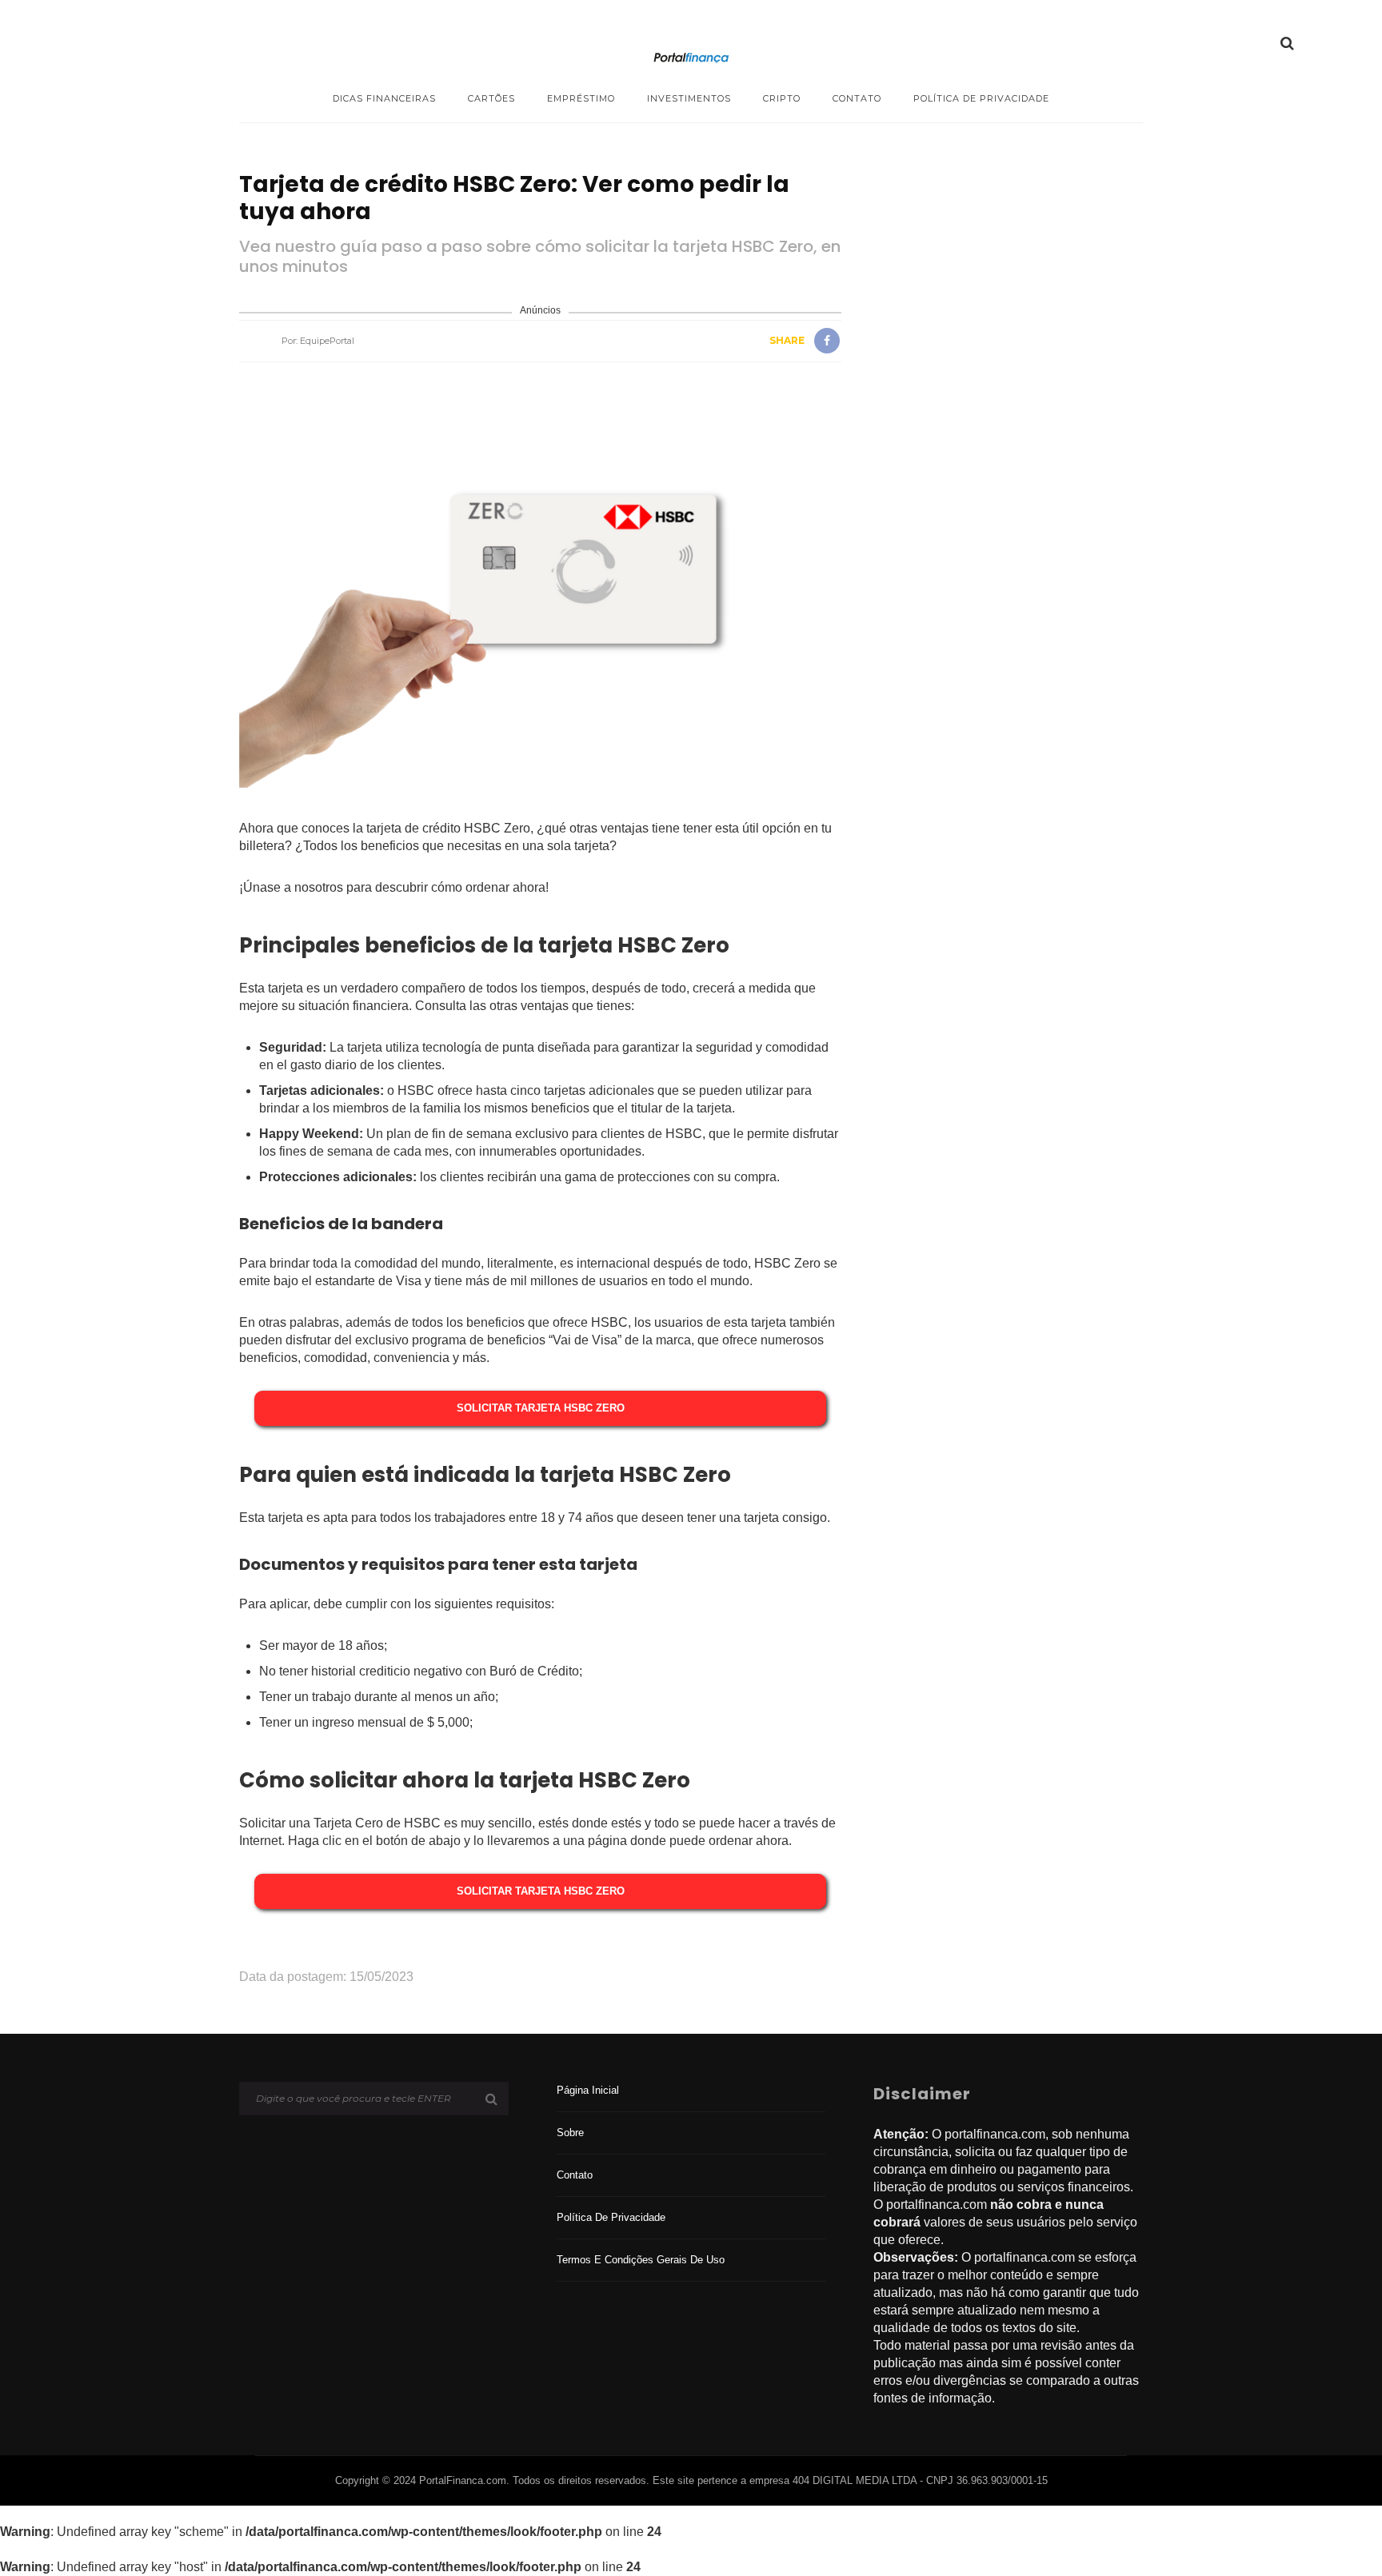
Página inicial (588, 2090)
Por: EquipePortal (318, 341)
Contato (857, 98)
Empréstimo (581, 98)
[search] (1287, 43)
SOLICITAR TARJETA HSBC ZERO (541, 1408)
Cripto (782, 98)
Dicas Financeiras (384, 98)
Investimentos (689, 98)
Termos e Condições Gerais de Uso (641, 2260)
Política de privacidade (981, 98)
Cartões (491, 98)
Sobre (570, 2133)
